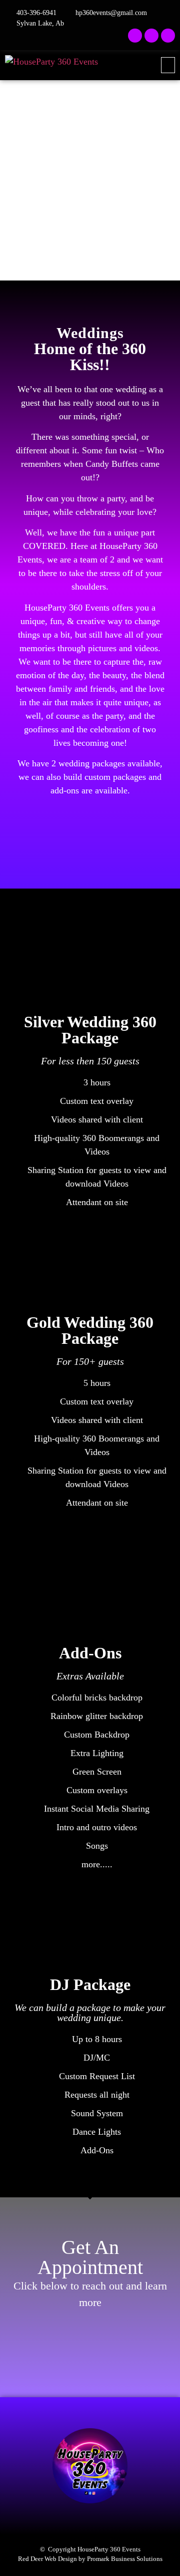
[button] (168, 65)
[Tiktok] (168, 36)
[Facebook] (135, 36)
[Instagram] (151, 36)
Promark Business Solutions (125, 2559)
